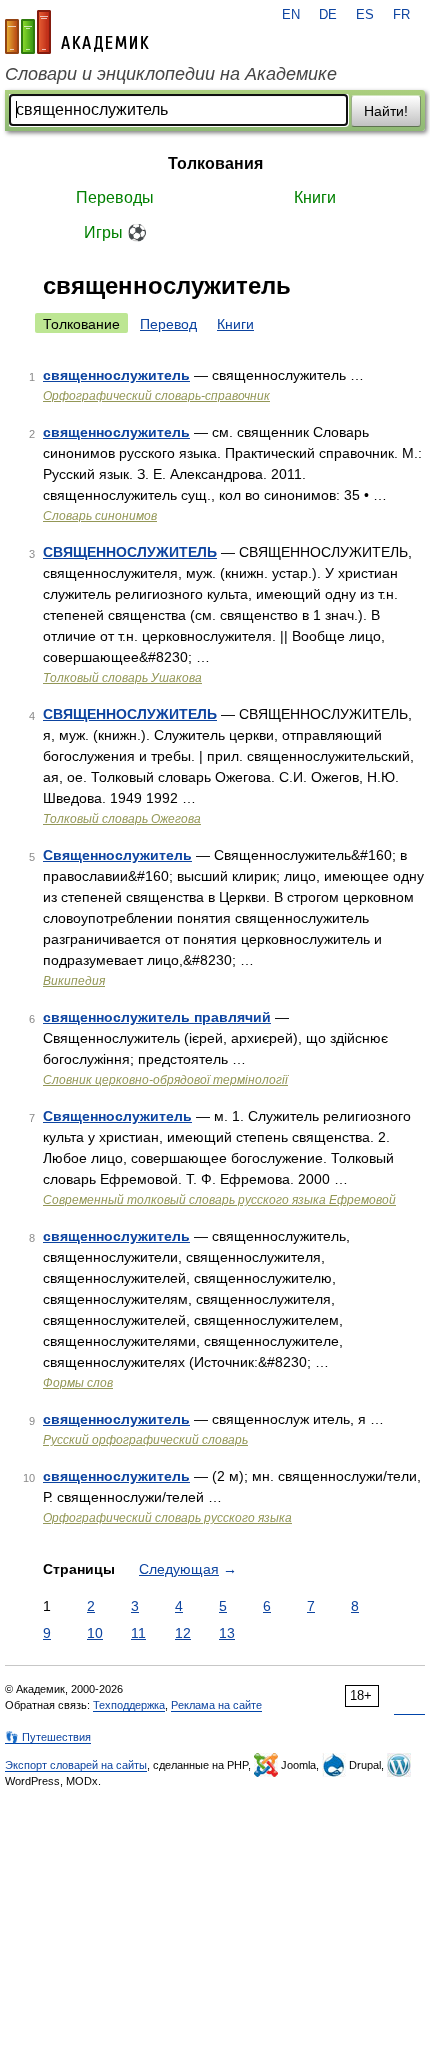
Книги (315, 197)
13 (227, 1633)
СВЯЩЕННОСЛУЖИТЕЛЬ (130, 552)
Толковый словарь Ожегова (122, 819)
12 (183, 1633)
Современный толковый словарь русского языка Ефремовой (219, 1200)
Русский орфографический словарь (145, 1440)
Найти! (386, 111)
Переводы (115, 197)
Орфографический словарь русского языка (167, 1518)
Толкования (215, 163)
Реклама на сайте (216, 1705)
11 (138, 1633)
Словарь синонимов (100, 516)
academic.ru (77, 32)
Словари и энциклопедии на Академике (171, 74)
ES (365, 15)
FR (401, 15)
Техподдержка (129, 1705)
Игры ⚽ (115, 232)
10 (95, 1633)
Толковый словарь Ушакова (122, 678)
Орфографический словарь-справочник (156, 396)
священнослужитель (116, 375)
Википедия (74, 981)
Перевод (168, 324)
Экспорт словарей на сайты (76, 1765)
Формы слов (78, 1383)
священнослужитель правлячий (157, 1017)
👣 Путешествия (48, 1737)
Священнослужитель (117, 855)
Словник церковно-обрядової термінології (165, 1080)
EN (291, 15)
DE (328, 15)
